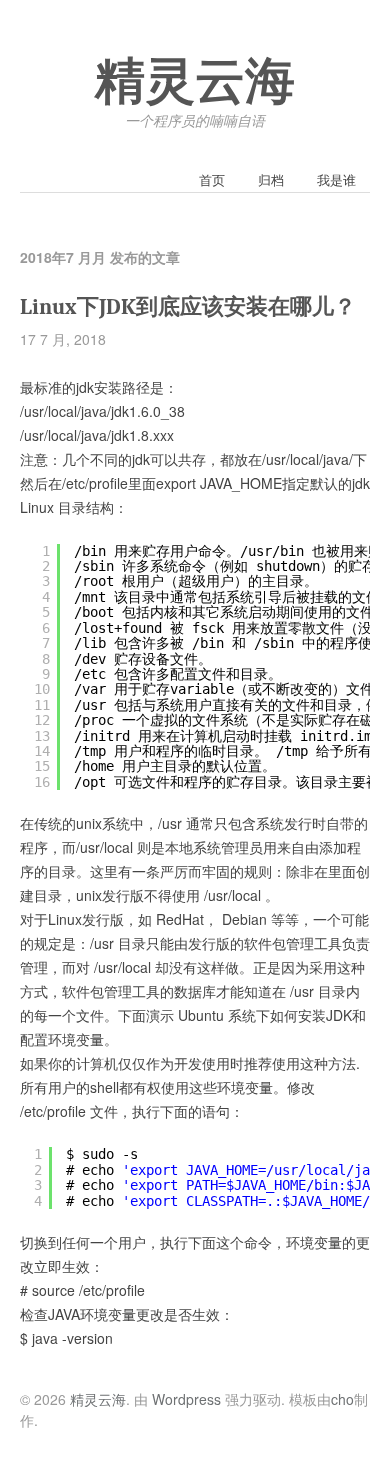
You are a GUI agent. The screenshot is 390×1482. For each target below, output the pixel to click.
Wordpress (186, 1399)
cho (342, 1399)
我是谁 (336, 179)
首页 (212, 179)
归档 (271, 179)
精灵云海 (195, 82)
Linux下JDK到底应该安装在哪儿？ (188, 307)
